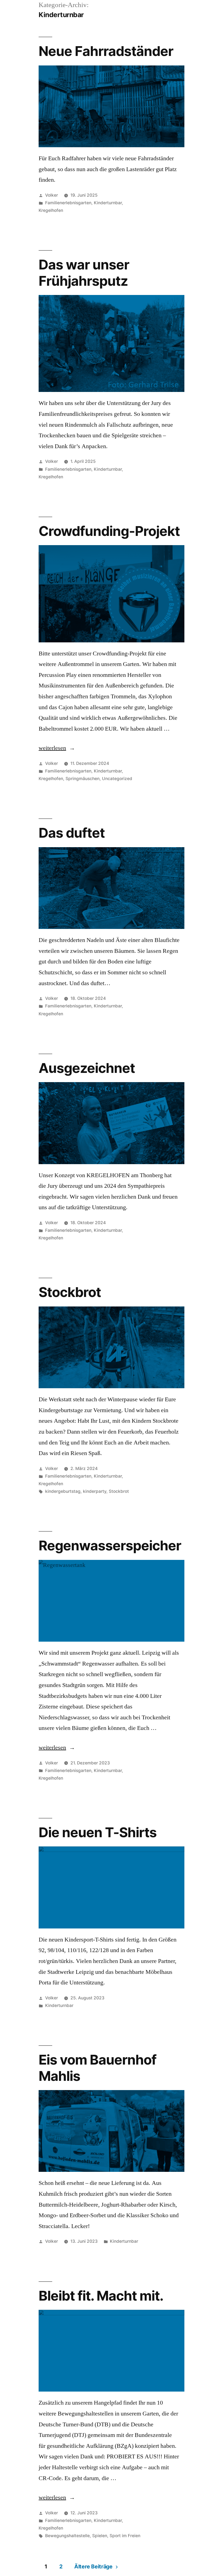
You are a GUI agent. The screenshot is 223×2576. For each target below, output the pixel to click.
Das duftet (72, 833)
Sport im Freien (125, 2536)
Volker (52, 195)
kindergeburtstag (63, 1491)
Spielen (100, 2536)
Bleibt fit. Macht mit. (101, 2296)
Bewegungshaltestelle (67, 2536)
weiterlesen (57, 748)
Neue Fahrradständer (106, 51)
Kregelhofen (51, 210)
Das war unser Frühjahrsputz (84, 273)
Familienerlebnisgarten (68, 203)
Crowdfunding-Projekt (109, 531)
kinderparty (95, 1491)
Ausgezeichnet (87, 1068)
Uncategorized (117, 779)
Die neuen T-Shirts (98, 1832)
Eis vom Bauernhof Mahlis (97, 2068)
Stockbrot (70, 1292)
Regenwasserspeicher (110, 1545)
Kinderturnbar (108, 203)
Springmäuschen (83, 779)
